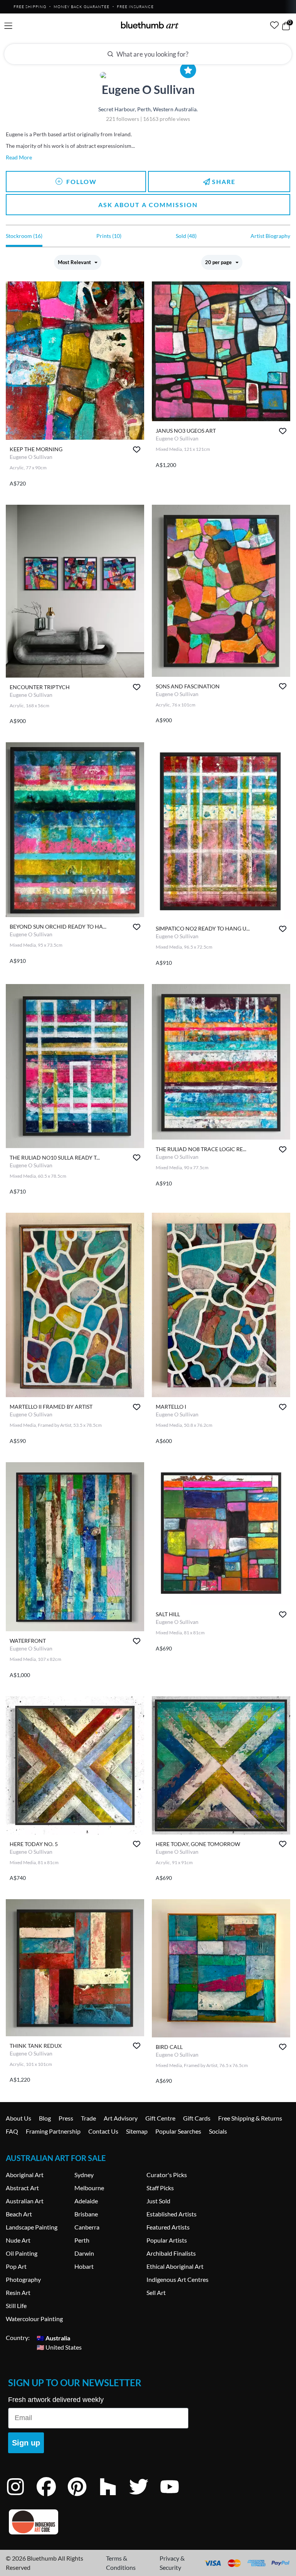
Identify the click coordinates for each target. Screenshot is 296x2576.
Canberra (87, 2227)
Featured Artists (168, 2227)
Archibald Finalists (171, 2253)
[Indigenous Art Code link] (98, 2522)
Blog (45, 2118)
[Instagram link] (21, 2497)
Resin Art (18, 2292)
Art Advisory (121, 2118)
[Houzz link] (114, 2497)
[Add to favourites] (137, 449)
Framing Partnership (53, 2131)
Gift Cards (197, 2118)
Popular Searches (178, 2131)
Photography (23, 2279)
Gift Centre (160, 2118)
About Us (18, 2118)
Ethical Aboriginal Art (175, 2266)
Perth (82, 2240)
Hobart (84, 2266)
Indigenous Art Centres (177, 2279)
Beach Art (19, 2214)
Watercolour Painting (34, 2319)
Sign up (26, 2443)
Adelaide (86, 2201)
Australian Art (25, 2201)
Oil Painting (22, 2253)
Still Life (16, 2306)
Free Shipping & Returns (250, 2118)
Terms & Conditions (121, 2563)
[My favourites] (274, 25)
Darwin (84, 2253)
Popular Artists (167, 2240)
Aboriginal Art (25, 2175)
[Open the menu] (8, 26)
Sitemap (137, 2131)
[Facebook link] (52, 2497)
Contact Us (103, 2131)
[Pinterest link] (83, 2497)
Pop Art (16, 2266)
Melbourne (89, 2188)
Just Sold (158, 2201)
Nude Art (18, 2240)
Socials (218, 2131)
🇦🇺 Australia (53, 2337)
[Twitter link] (145, 2497)
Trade (88, 2118)
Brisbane (86, 2214)
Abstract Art (22, 2188)
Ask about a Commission (148, 205)
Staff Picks (160, 2188)
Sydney (84, 2175)
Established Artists (172, 2214)
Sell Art (156, 2292)
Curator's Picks (167, 2175)
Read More (19, 157)
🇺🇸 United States (59, 2347)
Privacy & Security (172, 2563)
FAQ (12, 2131)
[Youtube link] (175, 2497)
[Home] (150, 25)
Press (66, 2118)
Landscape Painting (32, 2227)
